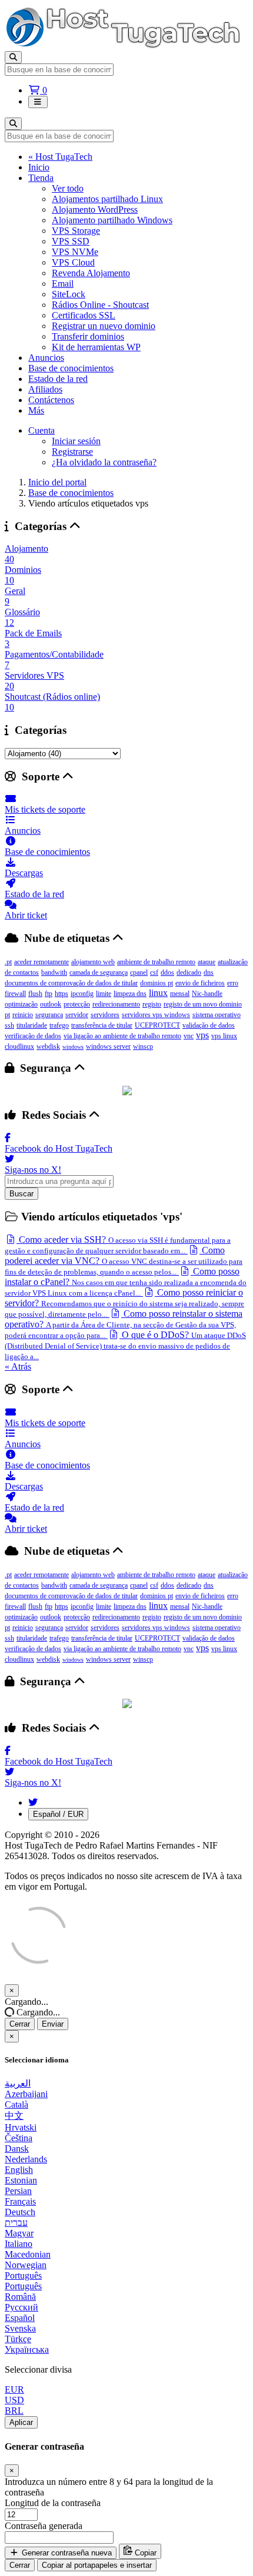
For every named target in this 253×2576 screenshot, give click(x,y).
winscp (143, 1046)
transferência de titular (102, 1025)
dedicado (189, 972)
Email (63, 284)
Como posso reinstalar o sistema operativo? (124, 1324)
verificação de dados (33, 1036)
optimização (21, 1004)
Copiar (144, 2553)
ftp (49, 994)
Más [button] (36, 410)
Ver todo (68, 188)
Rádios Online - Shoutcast (100, 305)
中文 (14, 2116)
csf (154, 972)
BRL (14, 2411)
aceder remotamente (41, 962)
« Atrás (18, 1366)
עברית (16, 2223)
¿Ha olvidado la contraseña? (104, 462)
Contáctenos (51, 400)
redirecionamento (116, 1004)
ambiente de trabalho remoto (156, 962)
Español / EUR (58, 1814)
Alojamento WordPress (95, 209)
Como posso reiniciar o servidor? (124, 1303)
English (19, 2170)
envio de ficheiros (200, 983)
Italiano (19, 2244)
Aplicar (21, 2422)
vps (202, 1035)
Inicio (39, 167)
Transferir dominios (88, 336)
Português (23, 2275)
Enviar (53, 2024)
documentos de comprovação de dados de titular (71, 983)
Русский (21, 2307)
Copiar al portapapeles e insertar (97, 2565)
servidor (77, 1015)
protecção (77, 1004)
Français (20, 2201)
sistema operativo (217, 1015)
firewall (15, 994)
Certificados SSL (84, 315)
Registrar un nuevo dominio (104, 326)
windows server (108, 1046)
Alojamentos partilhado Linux (107, 199)
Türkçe (18, 2339)
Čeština (19, 2138)
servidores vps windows (156, 1015)
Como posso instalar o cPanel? (126, 1282)
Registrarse (72, 452)
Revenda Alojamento (91, 273)
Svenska (20, 2328)
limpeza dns (130, 994)
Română (20, 2297)
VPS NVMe (75, 252)
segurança (49, 1015)
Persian (18, 2191)
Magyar (19, 2233)
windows (73, 1047)
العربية (18, 2083)
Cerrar (20, 2024)
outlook (51, 1004)
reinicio (23, 1015)
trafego (59, 1025)
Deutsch (20, 2212)
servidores (105, 1015)
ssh (9, 1025)
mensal (180, 994)
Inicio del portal (57, 482)
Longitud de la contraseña (53, 2503)
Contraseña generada (44, 2526)
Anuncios (46, 358)
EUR (14, 2389)
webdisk (48, 1046)
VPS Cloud (73, 262)
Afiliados (45, 389)
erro (233, 983)
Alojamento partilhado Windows (112, 220)
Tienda (41, 178)
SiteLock (69, 294)
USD (14, 2400)
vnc (189, 1036)
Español (20, 2318)
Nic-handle (207, 994)
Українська (27, 2349)
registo (152, 1004)
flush (35, 994)
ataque (207, 962)
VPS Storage (76, 231)
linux (158, 993)
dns (209, 972)
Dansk (17, 2149)
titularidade (32, 1025)
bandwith (54, 972)
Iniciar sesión (76, 441)
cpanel (139, 972)
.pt (8, 962)
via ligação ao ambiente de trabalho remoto (122, 1036)
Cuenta (41, 430)
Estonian (21, 2180)
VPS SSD (71, 241)
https (61, 994)
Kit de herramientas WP (96, 347)
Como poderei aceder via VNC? (124, 1261)
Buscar (21, 1194)
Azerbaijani (26, 2094)
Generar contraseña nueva (66, 2553)
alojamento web (93, 962)
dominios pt (157, 983)
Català (16, 2104)
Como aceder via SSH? (118, 1245)
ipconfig (82, 994)
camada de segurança (99, 972)
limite (104, 994)
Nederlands (26, 2159)
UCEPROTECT (157, 1025)
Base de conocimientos (71, 368)
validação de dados (209, 1025)
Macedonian (28, 2254)
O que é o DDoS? (125, 1345)
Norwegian (26, 2265)
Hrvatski (21, 2127)
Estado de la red (58, 379)
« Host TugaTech (60, 157)
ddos (167, 972)
